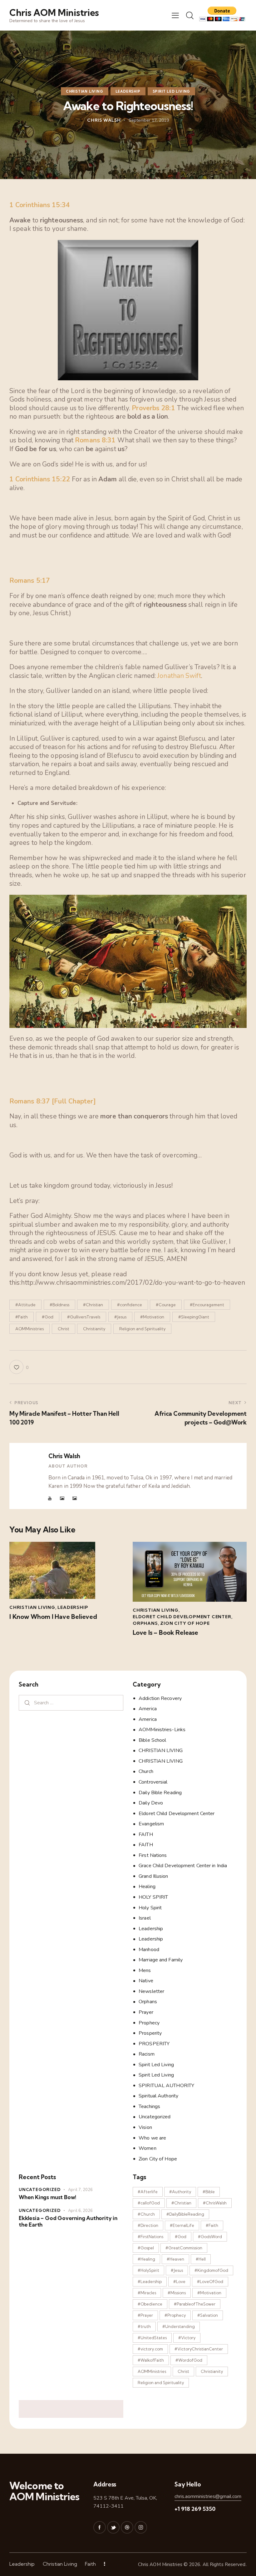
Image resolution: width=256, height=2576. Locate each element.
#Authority (180, 2192)
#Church (146, 2214)
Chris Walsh (64, 1456)
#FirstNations (150, 2237)
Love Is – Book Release (165, 1633)
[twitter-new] (113, 2527)
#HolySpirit (148, 2270)
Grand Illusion (153, 1876)
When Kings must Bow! (47, 2197)
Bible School (152, 1740)
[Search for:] (71, 1703)
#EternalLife (182, 2225)
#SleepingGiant (194, 1317)
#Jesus (120, 1317)
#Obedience (150, 2304)
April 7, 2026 (80, 2190)
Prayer (146, 2012)
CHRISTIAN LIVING (85, 91)
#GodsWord (210, 2237)
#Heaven (175, 2259)
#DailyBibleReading (185, 2214)
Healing (147, 1887)
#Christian (93, 1305)
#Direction (148, 2225)
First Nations (153, 1855)
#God (48, 1317)
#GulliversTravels (84, 1317)
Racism (147, 2054)
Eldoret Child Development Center (182, 1617)
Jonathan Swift (179, 676)
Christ (64, 1329)
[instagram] (141, 2527)
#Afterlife (148, 2192)
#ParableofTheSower (195, 2304)
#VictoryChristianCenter (199, 2349)
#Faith (22, 1317)
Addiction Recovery (160, 1698)
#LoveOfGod (210, 2281)
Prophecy (149, 2023)
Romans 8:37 (30, 1101)
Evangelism (151, 1824)
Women (148, 2148)
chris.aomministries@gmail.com (208, 2496)
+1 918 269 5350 (195, 2509)
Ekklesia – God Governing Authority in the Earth (68, 2221)
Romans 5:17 (30, 581)
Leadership (128, 91)
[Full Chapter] (74, 1101)
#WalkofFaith (151, 2360)
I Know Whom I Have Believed (53, 1617)
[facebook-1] (100, 2527)
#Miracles (147, 2293)
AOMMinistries (30, 1329)
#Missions (177, 2293)
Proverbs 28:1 (153, 408)
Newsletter (151, 1991)
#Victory (187, 2338)
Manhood (149, 1950)
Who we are (152, 2138)
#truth (144, 2326)
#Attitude (25, 1305)
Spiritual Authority (158, 2096)
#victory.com (150, 2349)
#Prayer (145, 2315)
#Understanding (179, 2326)
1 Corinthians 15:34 (40, 205)
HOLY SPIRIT (153, 1897)
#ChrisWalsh (215, 2203)
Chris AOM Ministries (160, 2564)
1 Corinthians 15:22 (40, 479)
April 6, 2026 (80, 2211)
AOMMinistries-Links (162, 1730)
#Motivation (152, 1317)
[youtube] (50, 1498)
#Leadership (150, 2281)
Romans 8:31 (95, 440)
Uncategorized (155, 2117)
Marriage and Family (161, 1960)
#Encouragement (207, 1305)
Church (146, 1771)
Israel (145, 1918)
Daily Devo (151, 1803)
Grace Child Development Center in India (183, 1866)
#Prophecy (175, 2315)
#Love (179, 2281)
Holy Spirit (150, 1908)
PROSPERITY (154, 2044)
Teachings (149, 2106)
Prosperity (150, 2033)
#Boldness (59, 1305)
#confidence (130, 1305)
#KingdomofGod (211, 2270)
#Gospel (146, 2248)
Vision (145, 2127)
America (148, 1709)
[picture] (62, 1498)
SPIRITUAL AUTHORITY (166, 2086)
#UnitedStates (152, 2338)
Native (146, 1981)
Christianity (94, 1329)
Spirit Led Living (172, 91)
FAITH (146, 1834)
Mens (145, 1970)
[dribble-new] (127, 2527)
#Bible (209, 2192)
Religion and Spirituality (142, 1329)
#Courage (166, 1305)
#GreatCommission (184, 2248)
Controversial (153, 1782)
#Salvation (208, 2315)
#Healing (146, 2259)
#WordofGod (189, 2360)
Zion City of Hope (185, 1623)
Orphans (145, 1623)
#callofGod (149, 2203)
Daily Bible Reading (160, 1793)
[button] (175, 15)
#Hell (201, 2259)
